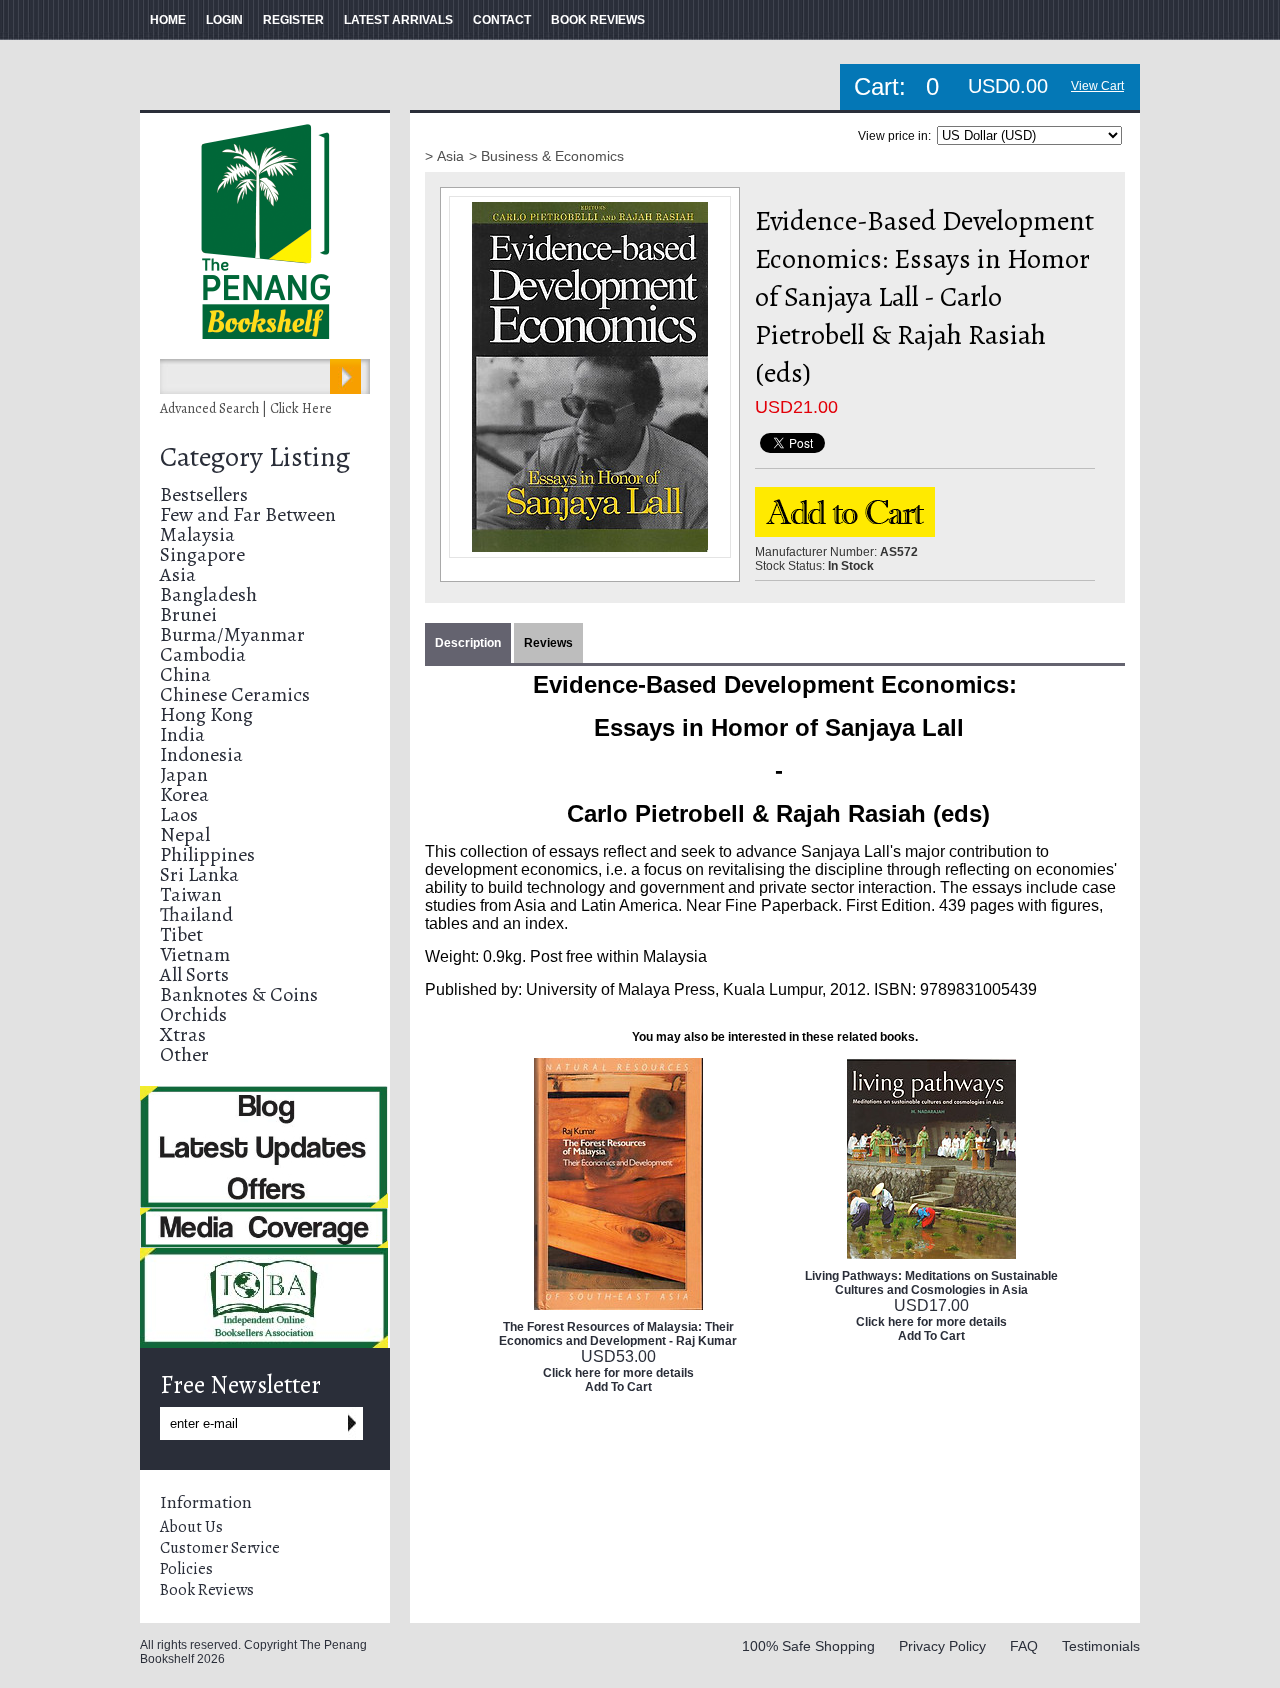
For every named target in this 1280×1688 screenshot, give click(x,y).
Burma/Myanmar (232, 634)
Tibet (181, 934)
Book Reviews (207, 1590)
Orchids (193, 1014)
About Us (191, 1527)
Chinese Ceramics (235, 694)
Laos (179, 814)
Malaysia (197, 534)
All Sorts (194, 974)
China (185, 674)
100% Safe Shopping (808, 1646)
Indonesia (201, 754)
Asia (178, 574)
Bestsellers (204, 494)
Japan (184, 774)
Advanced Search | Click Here (246, 408)
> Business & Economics (546, 156)
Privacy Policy (942, 1646)
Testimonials (1101, 1646)
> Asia (444, 156)
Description (468, 643)
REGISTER (293, 20)
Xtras (183, 1034)
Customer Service (220, 1548)
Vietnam (195, 954)
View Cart (1097, 86)
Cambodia (203, 654)
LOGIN (224, 20)
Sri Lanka (199, 874)
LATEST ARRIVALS (398, 20)
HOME (168, 20)
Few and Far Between (248, 514)
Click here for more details (618, 1373)
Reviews (548, 643)
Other (184, 1054)
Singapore (202, 554)
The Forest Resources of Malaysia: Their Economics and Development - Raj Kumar (618, 1334)
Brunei (188, 614)
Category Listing (255, 457)
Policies (186, 1569)
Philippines (207, 854)
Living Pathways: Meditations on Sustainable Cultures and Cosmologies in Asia (931, 1283)
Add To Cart (618, 1387)
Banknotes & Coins (239, 994)
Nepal (185, 834)
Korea (184, 794)
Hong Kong (206, 714)
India (182, 734)
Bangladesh (208, 594)
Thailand (196, 914)
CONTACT (502, 20)
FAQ (1024, 1646)
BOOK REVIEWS (598, 20)
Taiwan (191, 894)
